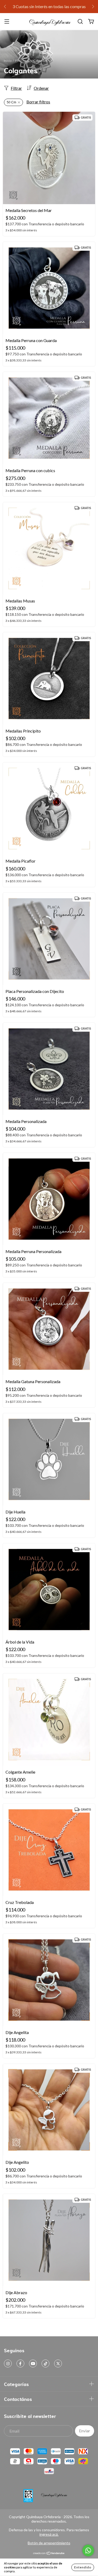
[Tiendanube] (49, 2554)
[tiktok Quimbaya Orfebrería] (45, 2363)
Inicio (8, 61)
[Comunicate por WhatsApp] (88, 2550)
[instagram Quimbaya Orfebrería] (8, 2363)
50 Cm (11, 102)
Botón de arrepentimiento (49, 2543)
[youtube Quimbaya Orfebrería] (33, 2363)
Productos (22, 61)
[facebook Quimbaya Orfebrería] (20, 2363)
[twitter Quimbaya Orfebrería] (58, 2363)
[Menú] (7, 22)
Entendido (83, 2567)
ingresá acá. (49, 2534)
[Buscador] (80, 22)
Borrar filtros (38, 102)
